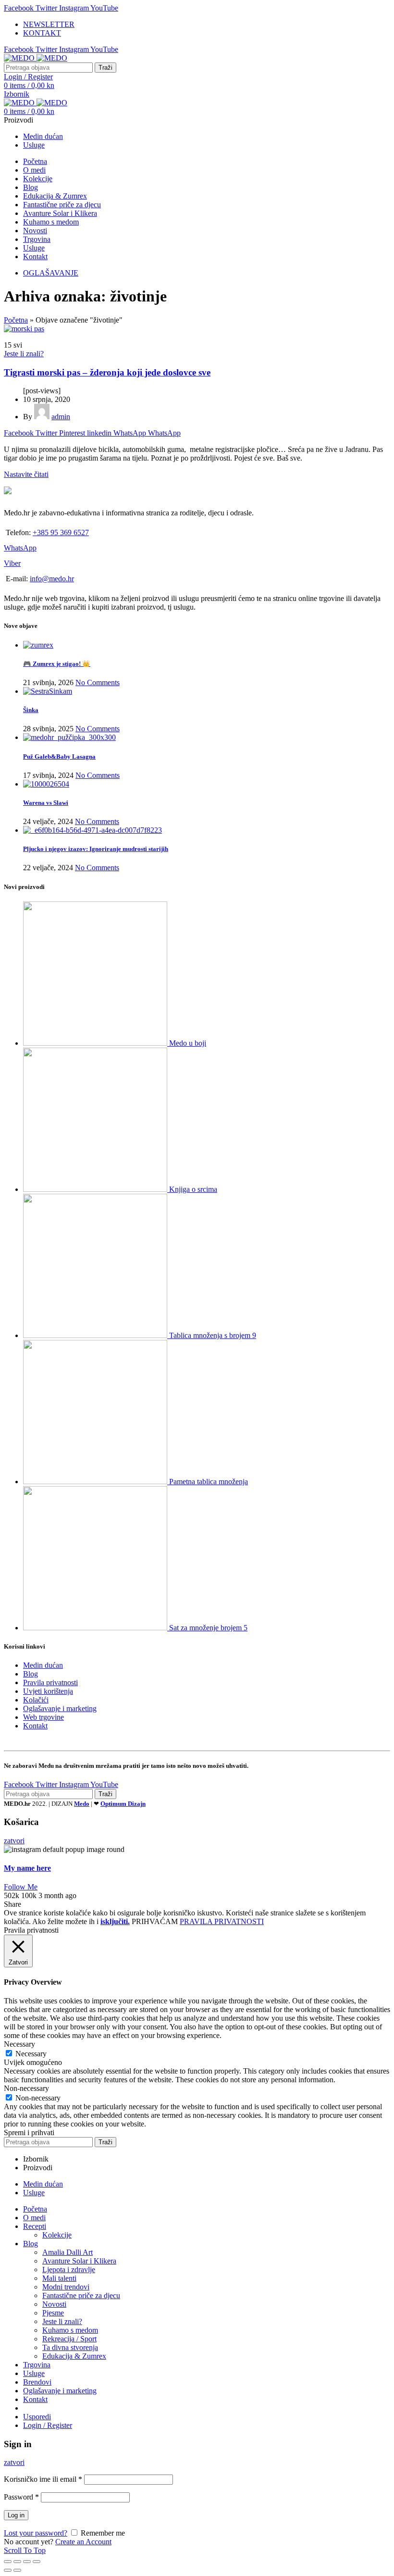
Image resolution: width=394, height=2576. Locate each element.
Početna (16, 320)
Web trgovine (43, 1717)
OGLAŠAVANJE (51, 273)
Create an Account (83, 2542)
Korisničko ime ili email (43, 2479)
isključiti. (115, 1921)
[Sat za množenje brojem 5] (96, 1628)
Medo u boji (188, 1043)
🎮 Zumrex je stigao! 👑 (57, 664)
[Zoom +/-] (37, 2562)
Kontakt (35, 1726)
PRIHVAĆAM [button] (155, 1921)
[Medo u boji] (96, 1043)
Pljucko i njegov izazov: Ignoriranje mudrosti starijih (96, 849)
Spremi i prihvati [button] (29, 2132)
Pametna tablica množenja (209, 1482)
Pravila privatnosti (50, 1682)
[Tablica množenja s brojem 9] (96, 1335)
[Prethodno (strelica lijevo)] (8, 2570)
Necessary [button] (19, 2044)
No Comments (98, 682)
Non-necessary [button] (26, 2088)
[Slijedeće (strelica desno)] (17, 2570)
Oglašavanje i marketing (60, 1708)
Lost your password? (36, 2533)
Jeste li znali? (24, 354)
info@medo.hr (52, 579)
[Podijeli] (17, 2562)
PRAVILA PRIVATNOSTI (222, 1921)
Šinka (31, 710)
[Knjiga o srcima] (96, 1189)
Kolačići (36, 1700)
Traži (105, 68)
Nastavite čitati (26, 474)
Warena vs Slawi (46, 803)
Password (21, 2497)
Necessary (31, 2054)
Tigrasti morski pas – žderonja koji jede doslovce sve (107, 372)
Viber (12, 563)
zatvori (14, 1841)
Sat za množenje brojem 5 (208, 1628)
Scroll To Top (25, 2550)
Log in (16, 2515)
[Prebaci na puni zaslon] (27, 2562)
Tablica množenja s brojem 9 (213, 1335)
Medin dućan (43, 1665)
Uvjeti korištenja (48, 1691)
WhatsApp (20, 548)
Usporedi (37, 2417)
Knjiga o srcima (193, 1189)
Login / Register (48, 2425)
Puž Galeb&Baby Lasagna (59, 757)
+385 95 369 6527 (61, 532)
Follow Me (21, 1887)
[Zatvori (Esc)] (8, 2562)
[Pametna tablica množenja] (96, 1482)
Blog (31, 1674)
